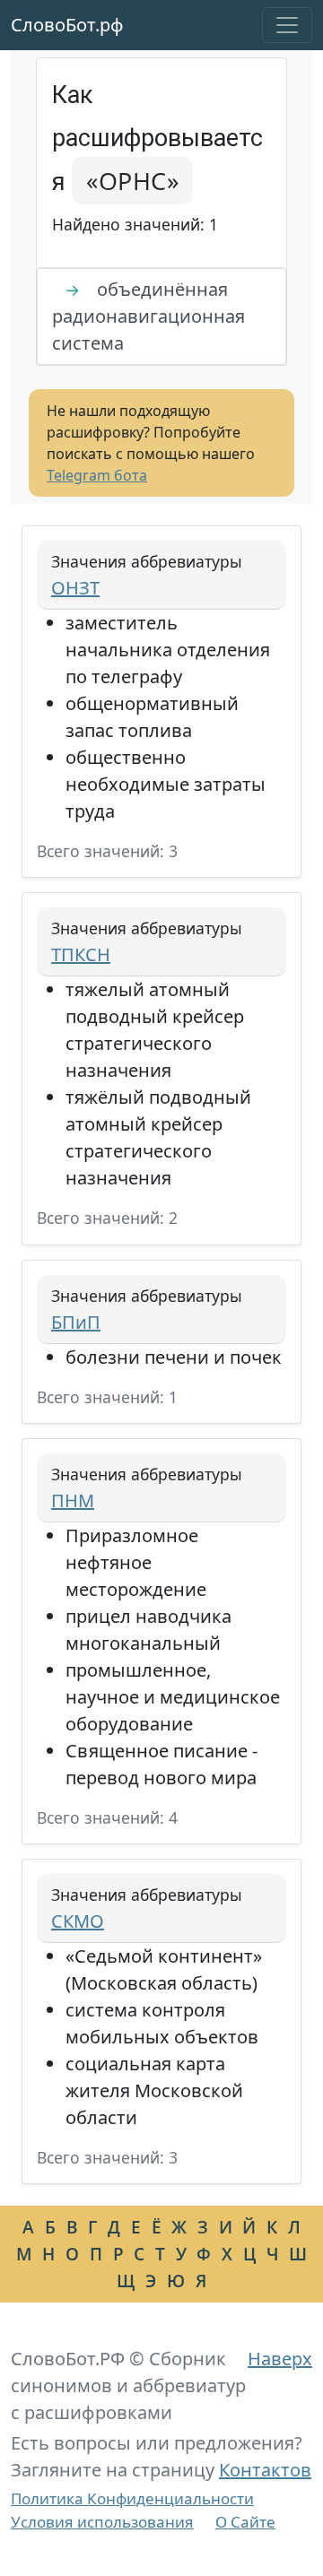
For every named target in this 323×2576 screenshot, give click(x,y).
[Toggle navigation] (287, 25)
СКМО (78, 1921)
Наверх (280, 2359)
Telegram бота (97, 475)
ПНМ (73, 1500)
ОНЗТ (75, 588)
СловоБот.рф (67, 25)
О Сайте (245, 2522)
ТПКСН (81, 954)
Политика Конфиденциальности (132, 2498)
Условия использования (102, 2522)
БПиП (76, 1322)
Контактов (265, 2470)
